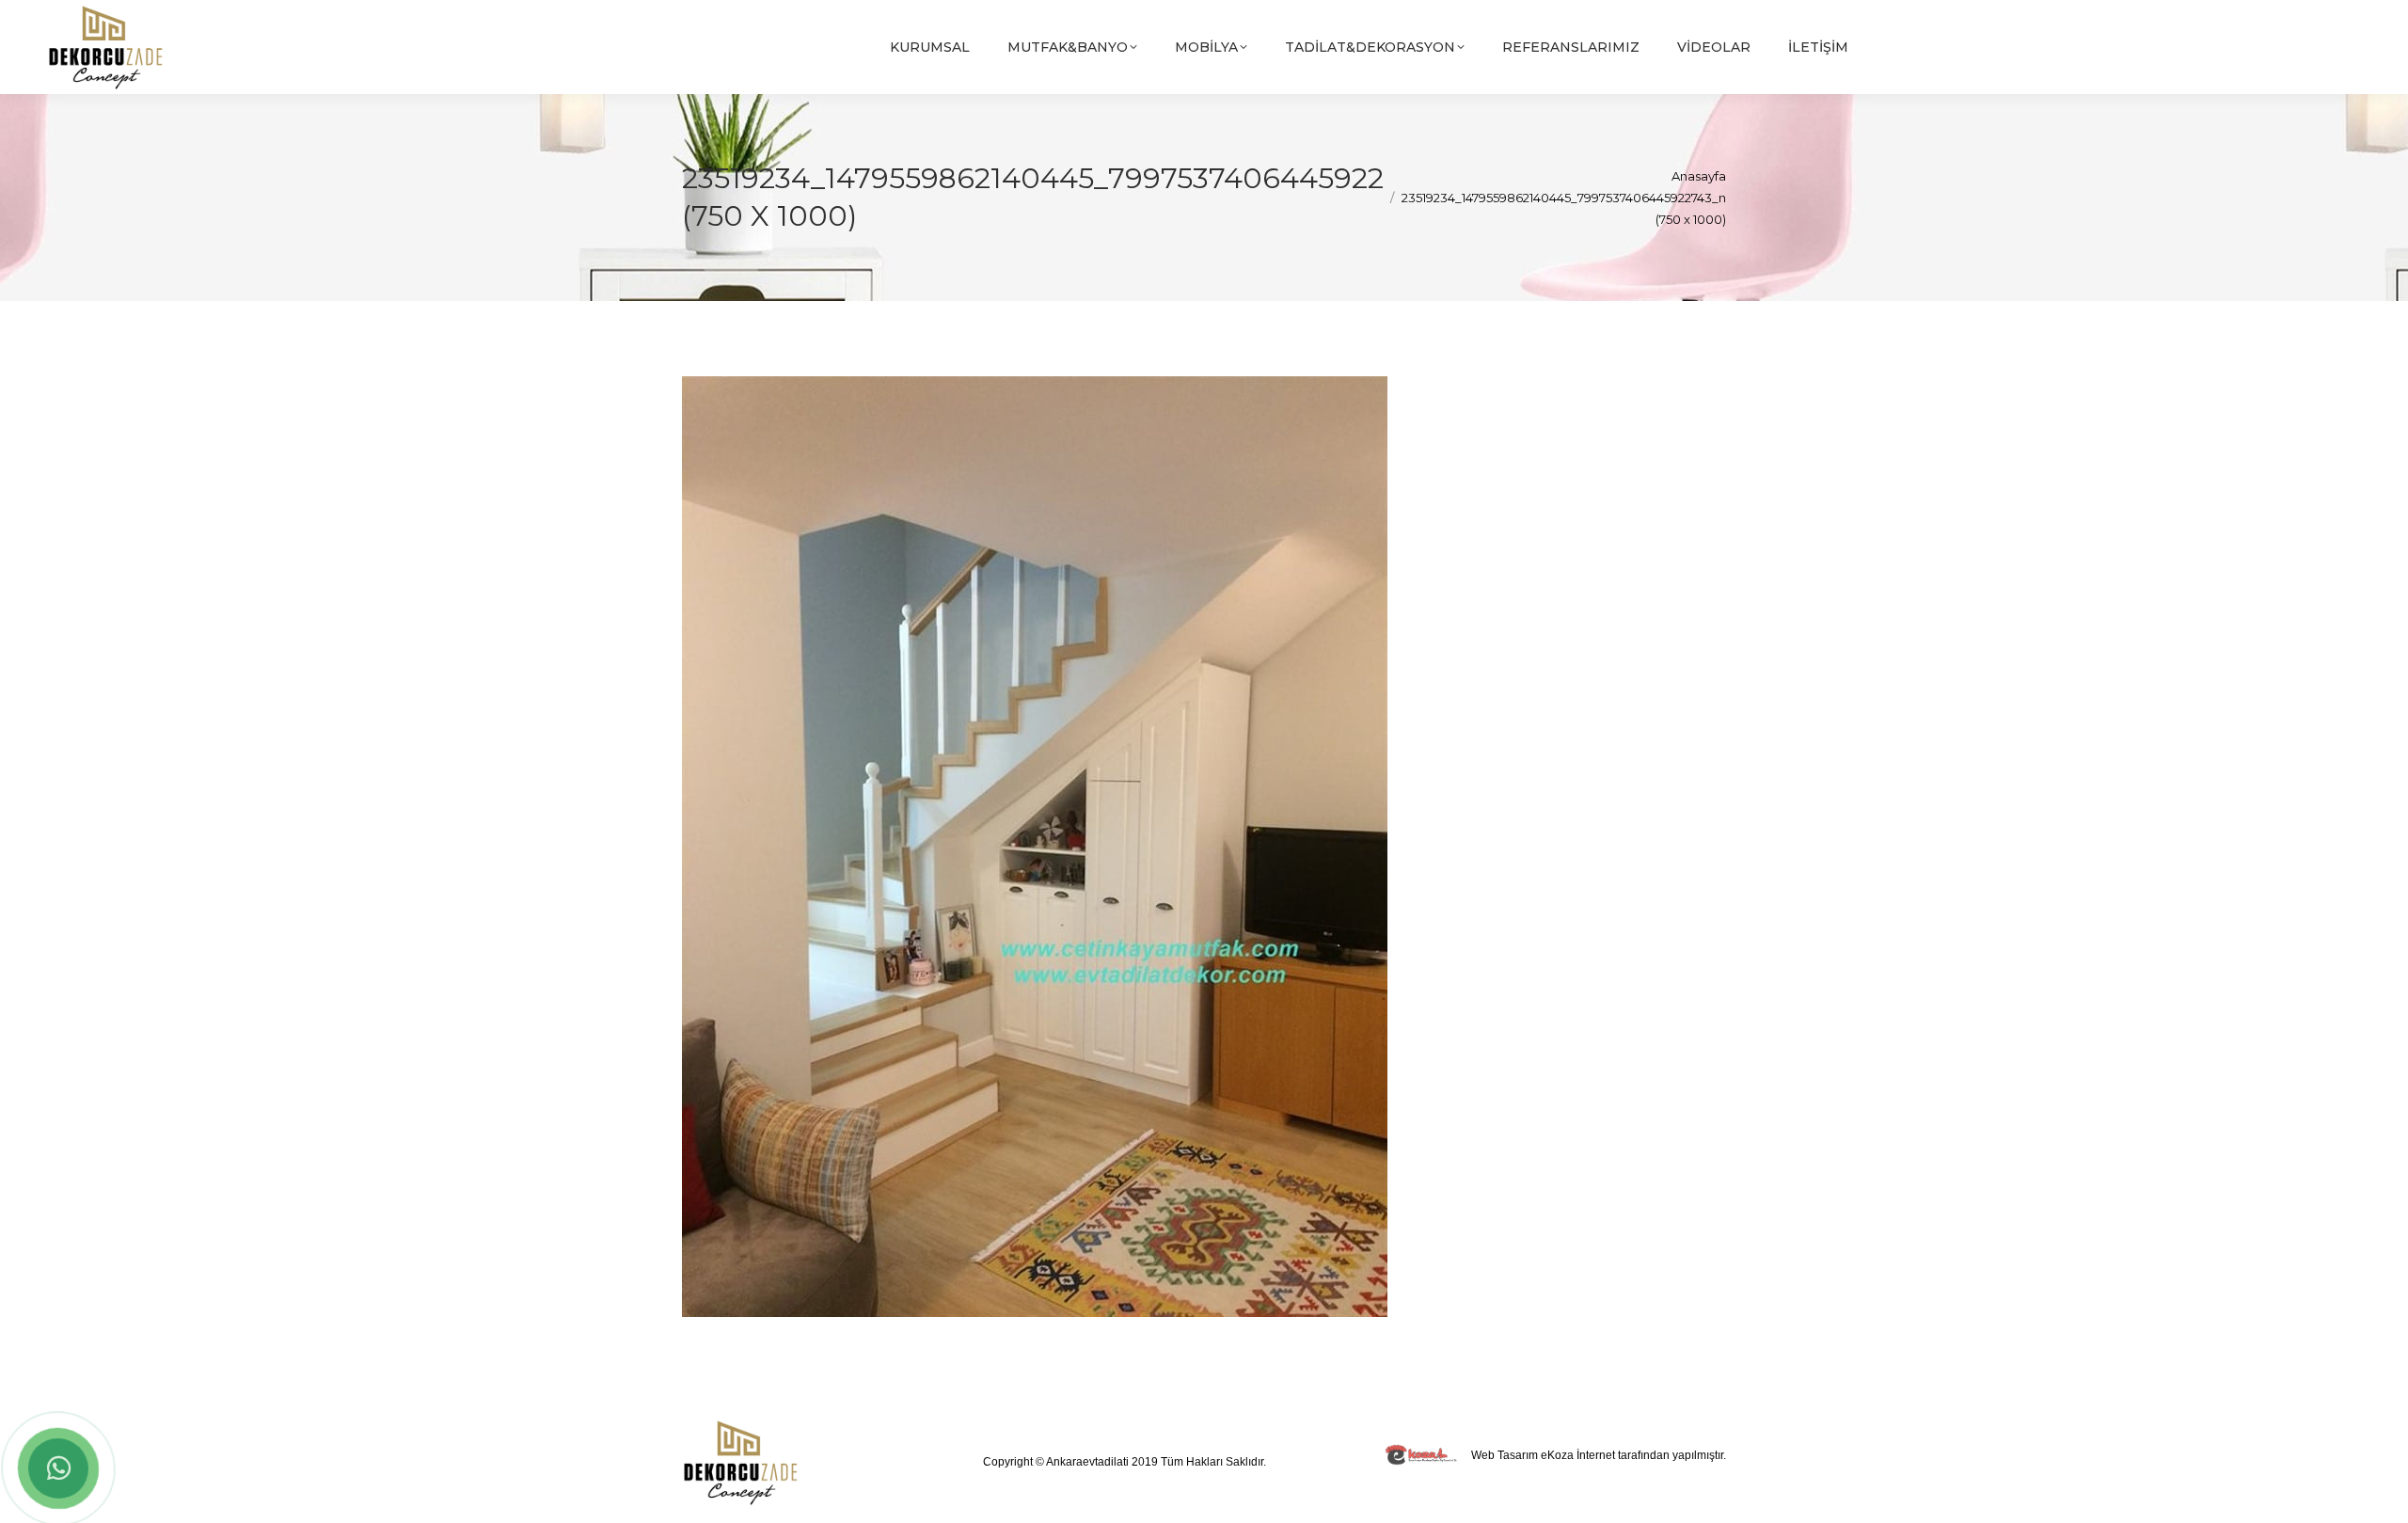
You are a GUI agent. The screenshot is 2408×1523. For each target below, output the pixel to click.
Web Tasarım (1505, 1455)
